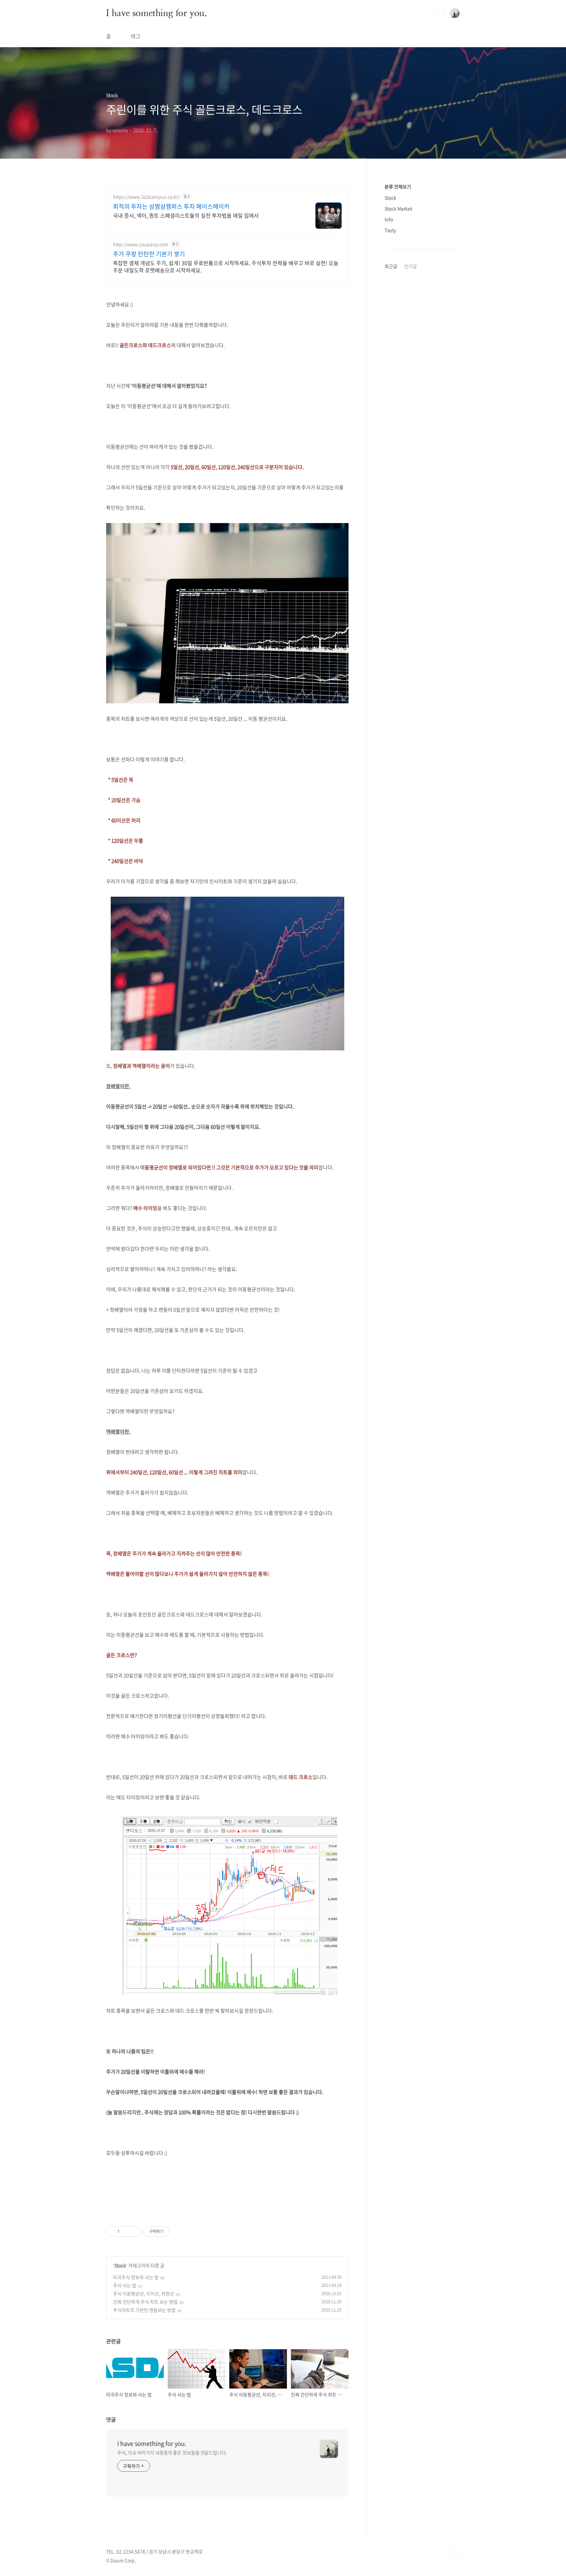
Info (389, 219)
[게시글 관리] (134, 2232)
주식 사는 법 (125, 2285)
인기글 (411, 266)
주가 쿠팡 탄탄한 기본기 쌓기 (149, 254)
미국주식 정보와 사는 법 (136, 2277)
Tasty (390, 230)
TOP (455, 2554)
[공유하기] (126, 2232)
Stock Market (398, 208)
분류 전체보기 (398, 186)
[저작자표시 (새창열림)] (172, 2232)
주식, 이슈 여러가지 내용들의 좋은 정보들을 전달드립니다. (172, 2452)
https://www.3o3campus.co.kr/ (146, 197)
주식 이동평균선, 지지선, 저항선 (143, 2293)
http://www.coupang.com (141, 244)
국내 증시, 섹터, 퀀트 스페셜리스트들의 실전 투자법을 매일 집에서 (186, 215)
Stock (120, 2265)
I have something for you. (157, 13)
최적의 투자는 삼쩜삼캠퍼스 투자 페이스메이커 (171, 206)
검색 (440, 13)
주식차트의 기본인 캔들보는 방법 (144, 2310)
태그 (136, 36)
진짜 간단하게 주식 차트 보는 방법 (145, 2302)
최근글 (391, 266)
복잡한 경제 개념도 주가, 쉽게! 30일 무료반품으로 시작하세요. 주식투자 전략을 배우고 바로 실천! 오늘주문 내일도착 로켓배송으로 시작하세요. (226, 266)
